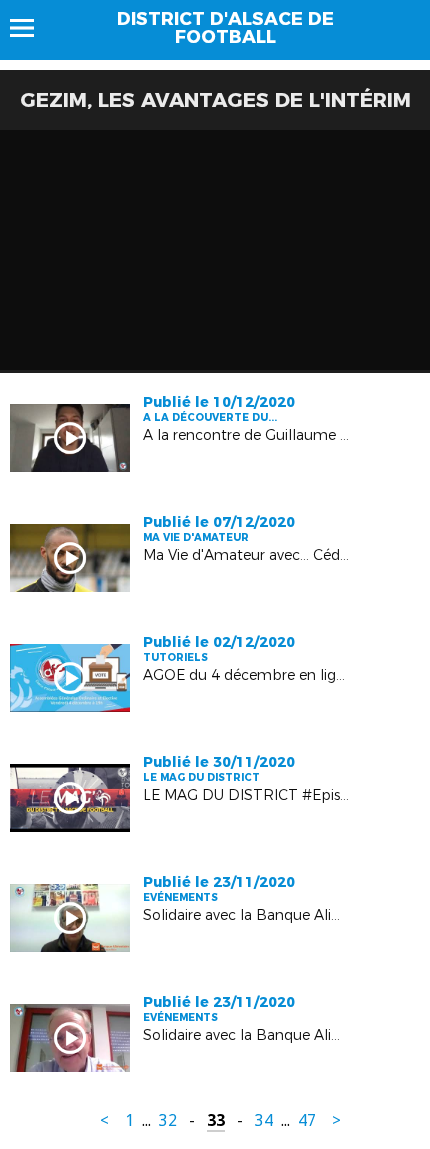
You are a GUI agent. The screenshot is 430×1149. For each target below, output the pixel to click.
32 (168, 1120)
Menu (31, 28)
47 (307, 1120)
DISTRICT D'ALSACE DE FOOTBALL (225, 28)
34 (264, 1120)
